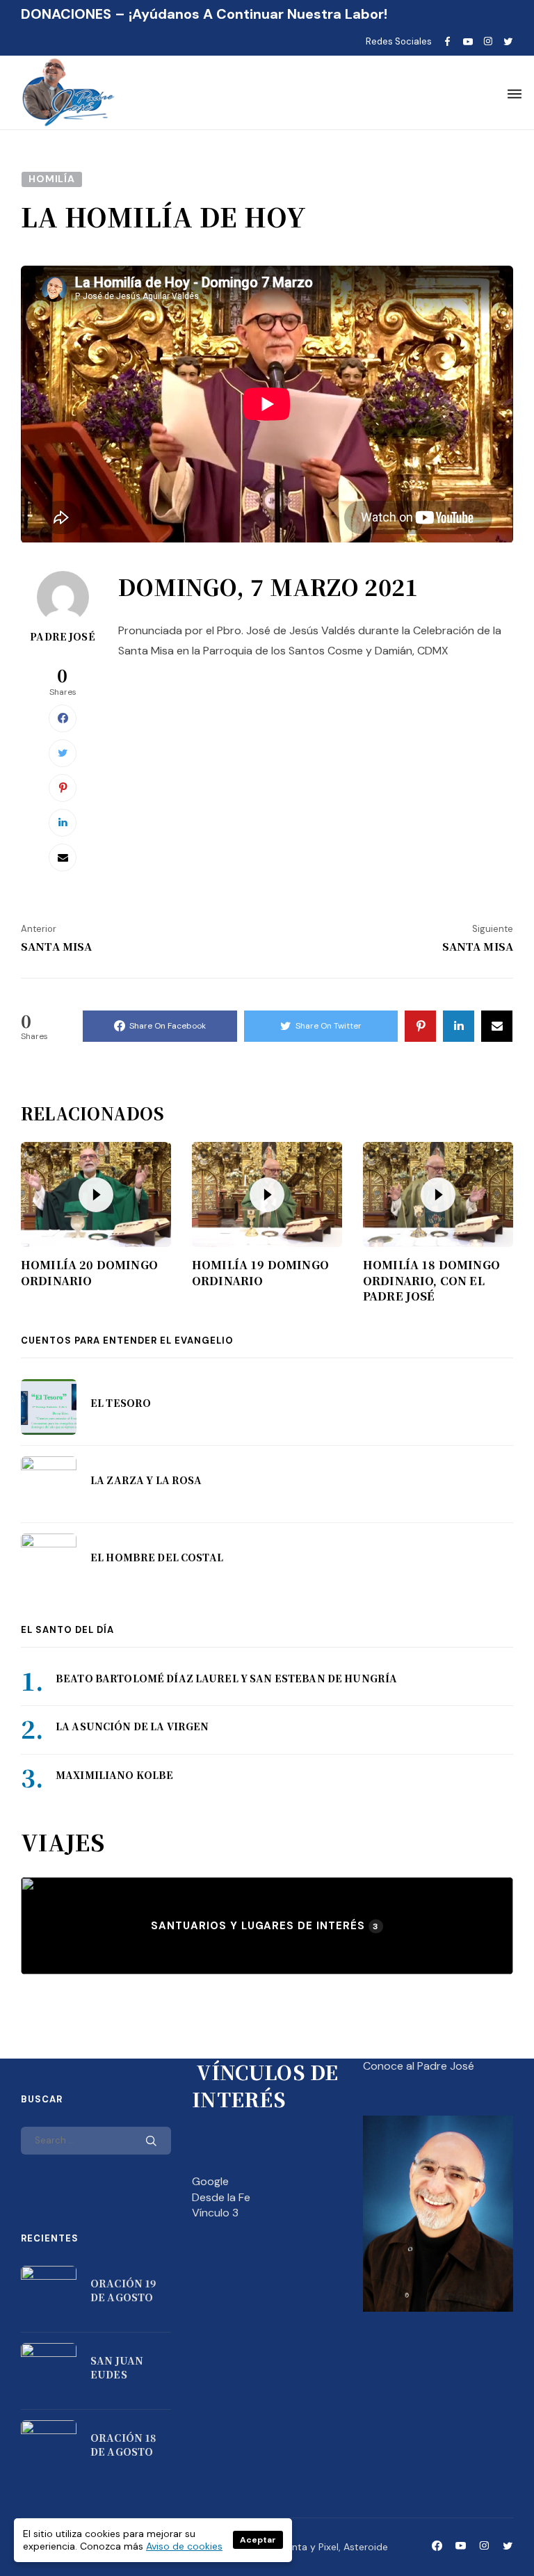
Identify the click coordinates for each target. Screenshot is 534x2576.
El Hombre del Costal (157, 1557)
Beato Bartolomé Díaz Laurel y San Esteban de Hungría (226, 1678)
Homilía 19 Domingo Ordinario (260, 1273)
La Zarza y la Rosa (146, 1480)
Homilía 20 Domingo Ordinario (89, 1273)
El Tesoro (121, 1403)
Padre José (62, 636)
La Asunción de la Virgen (132, 1726)
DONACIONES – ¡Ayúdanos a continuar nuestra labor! (204, 14)
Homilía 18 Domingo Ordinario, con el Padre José (431, 1281)
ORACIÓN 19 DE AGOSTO (123, 2290)
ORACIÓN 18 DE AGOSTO (123, 2445)
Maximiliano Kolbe (114, 1775)
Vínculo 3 (215, 2213)
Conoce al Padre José (419, 2066)
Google (210, 2181)
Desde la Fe (221, 2197)
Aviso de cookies (184, 2546)
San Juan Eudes (117, 2367)
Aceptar (258, 2540)
